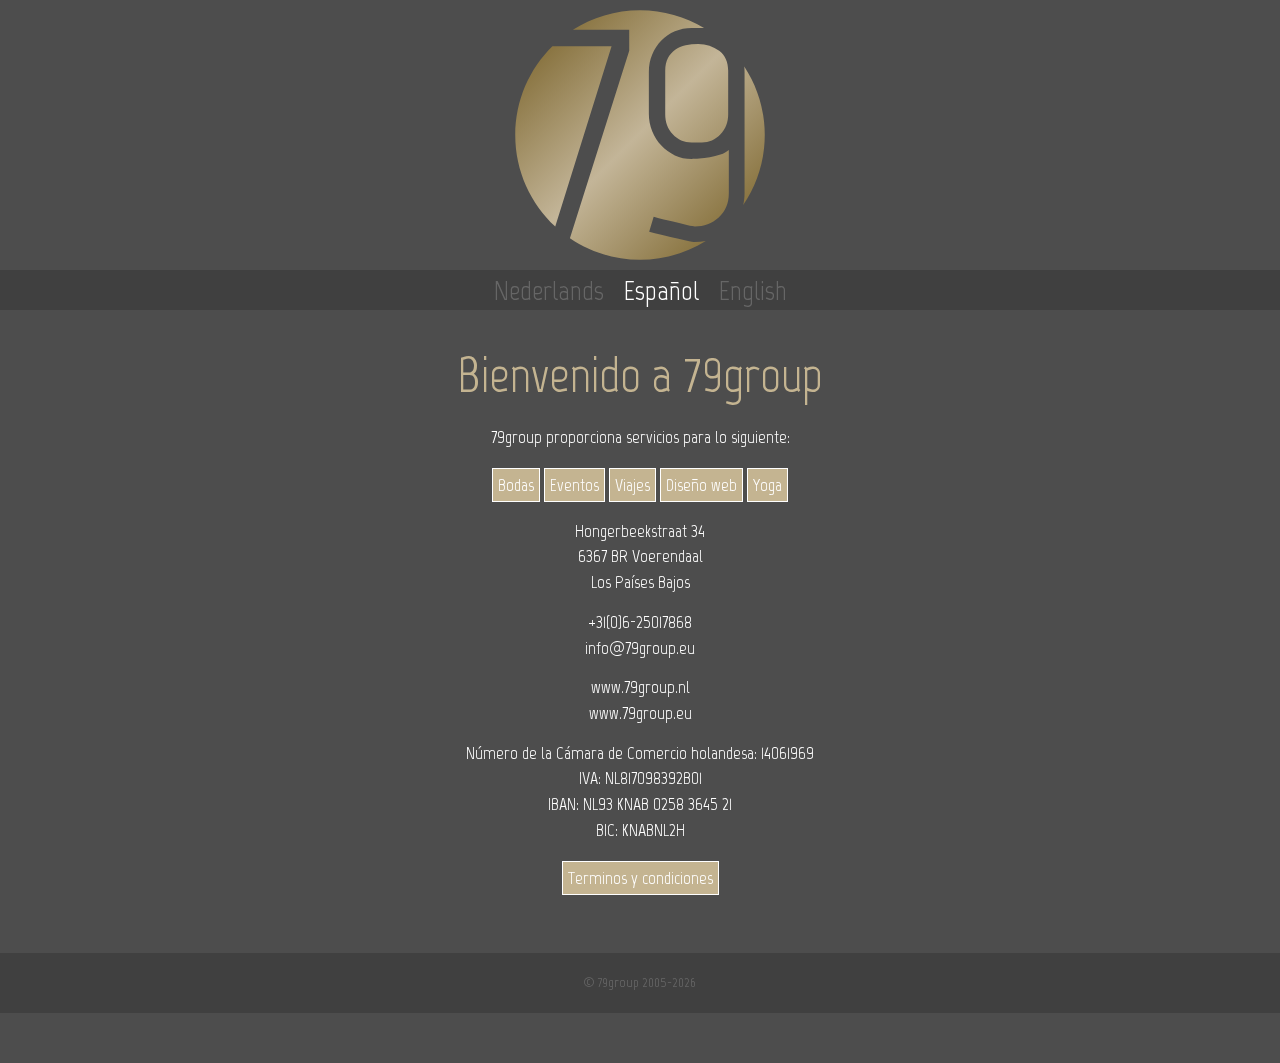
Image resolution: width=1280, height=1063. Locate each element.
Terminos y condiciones (640, 878)
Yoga (767, 485)
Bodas (516, 485)
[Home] (640, 135)
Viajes (632, 485)
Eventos (574, 485)
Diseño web (701, 485)
